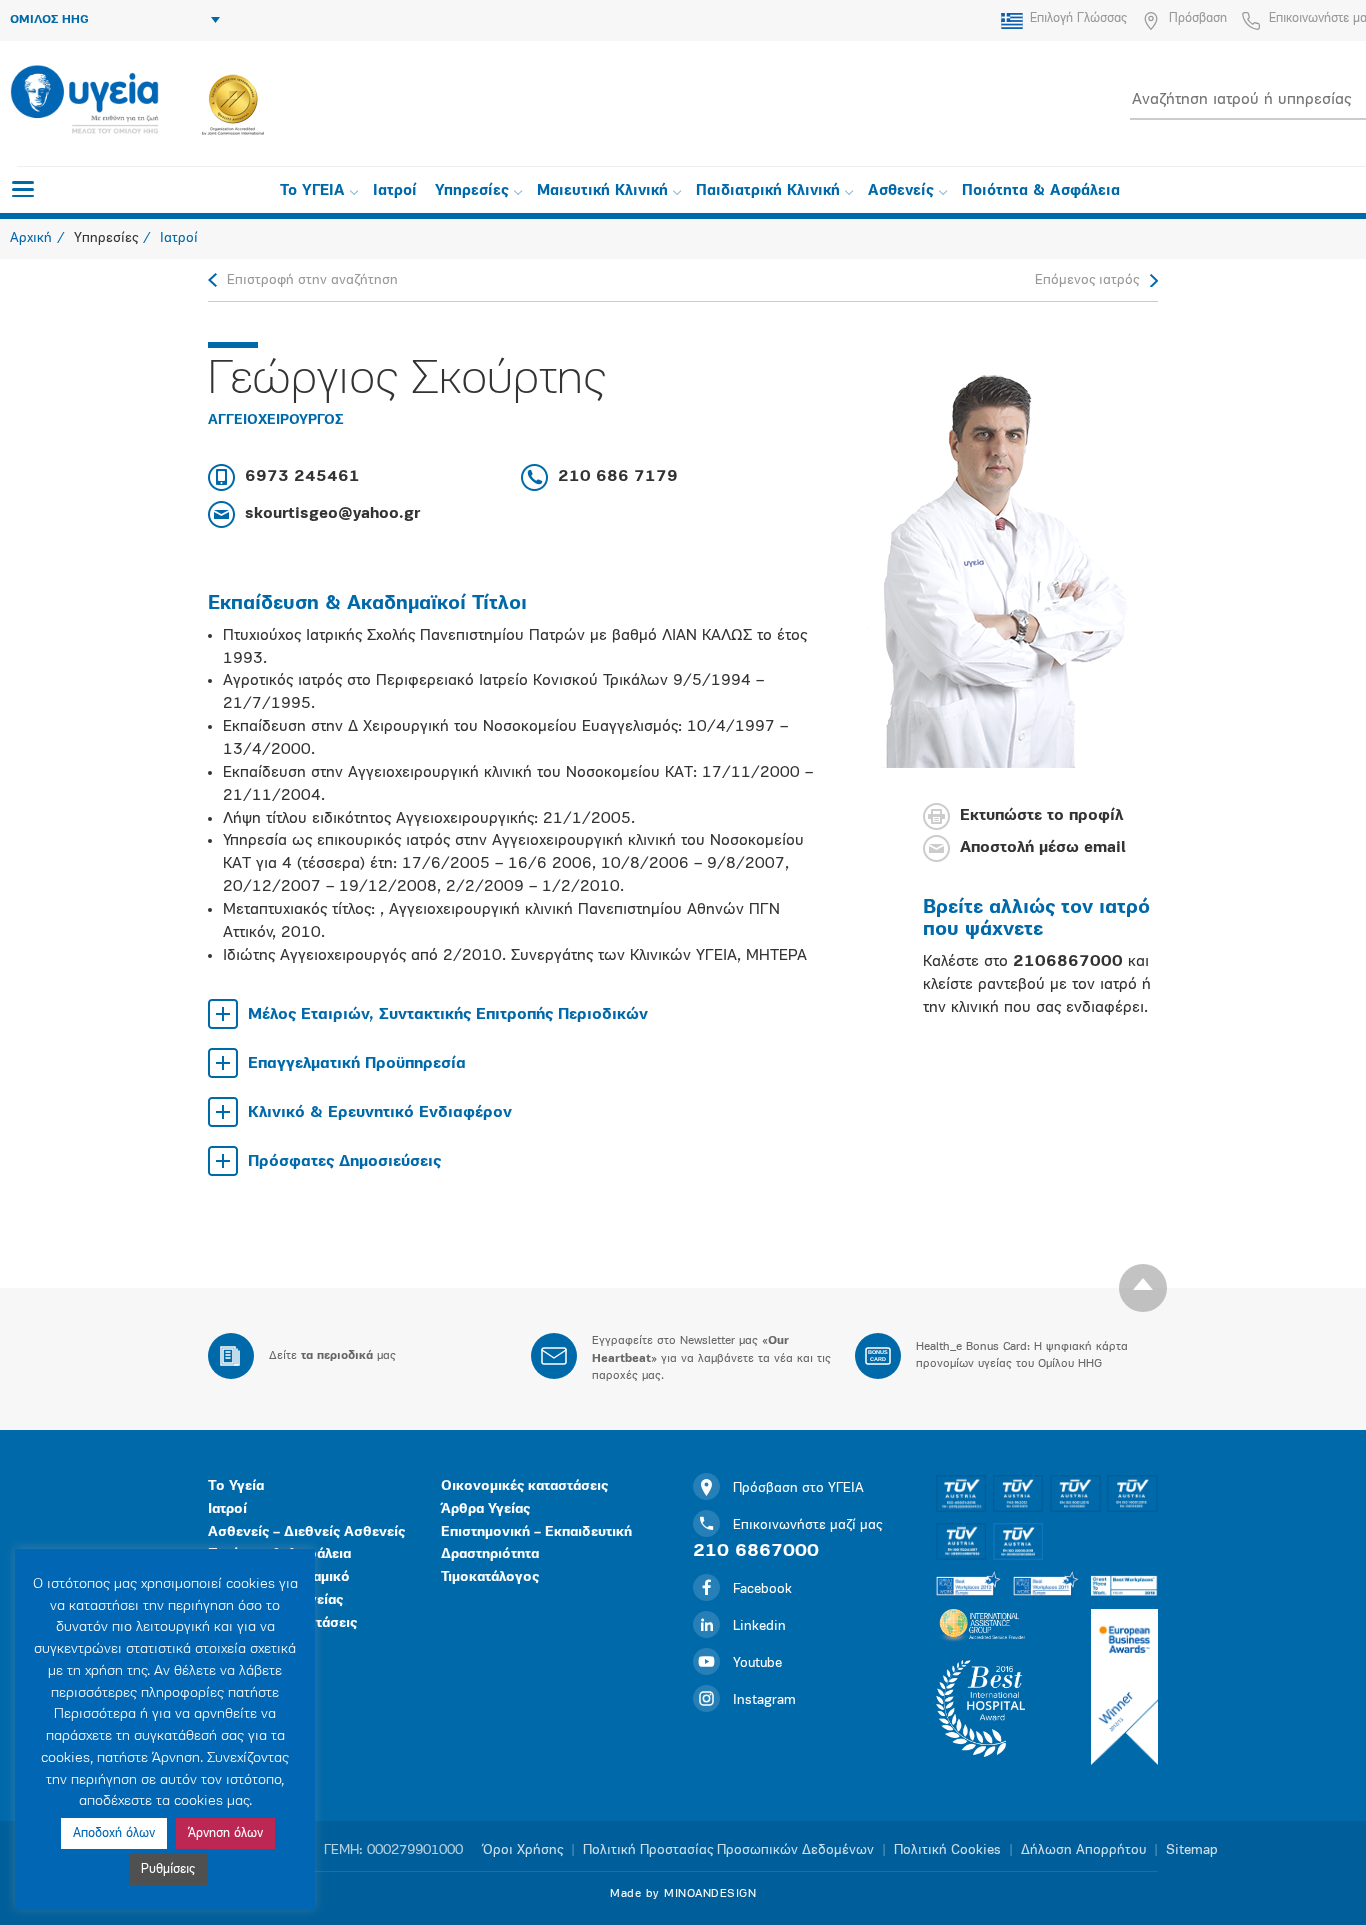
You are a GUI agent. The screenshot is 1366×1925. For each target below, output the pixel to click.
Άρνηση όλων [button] (225, 1833)
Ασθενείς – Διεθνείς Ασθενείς (306, 1532)
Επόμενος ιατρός (1087, 280)
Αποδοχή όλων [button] (114, 1833)
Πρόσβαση (1198, 18)
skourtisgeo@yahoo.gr (332, 514)
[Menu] (23, 189)
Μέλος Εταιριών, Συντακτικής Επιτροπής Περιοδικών (448, 1015)
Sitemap (1192, 1850)
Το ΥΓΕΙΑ (312, 191)
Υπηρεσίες (472, 191)
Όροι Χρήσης (523, 1850)
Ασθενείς (901, 191)
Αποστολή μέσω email (1043, 849)
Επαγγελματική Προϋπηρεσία (357, 1064)
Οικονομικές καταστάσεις (524, 1486)
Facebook (762, 1589)
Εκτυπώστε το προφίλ (1041, 817)
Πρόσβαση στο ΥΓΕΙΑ (798, 1488)
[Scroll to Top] (1143, 1288)
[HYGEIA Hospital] (84, 101)
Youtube (757, 1663)
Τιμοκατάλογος (490, 1577)
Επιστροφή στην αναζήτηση (312, 280)
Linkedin (759, 1626)
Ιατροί (395, 191)
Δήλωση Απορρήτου (1083, 1850)
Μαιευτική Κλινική (602, 191)
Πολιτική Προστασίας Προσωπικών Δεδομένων (728, 1850)
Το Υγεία (236, 1486)
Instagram (764, 1700)
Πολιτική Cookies (947, 1850)
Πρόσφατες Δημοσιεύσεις (344, 1162)
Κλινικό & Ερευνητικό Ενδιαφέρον (380, 1113)
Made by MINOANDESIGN (683, 1894)
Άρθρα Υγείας (485, 1509)
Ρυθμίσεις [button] (168, 1869)
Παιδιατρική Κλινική (768, 191)
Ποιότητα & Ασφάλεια (1041, 191)
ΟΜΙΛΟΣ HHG (49, 20)
